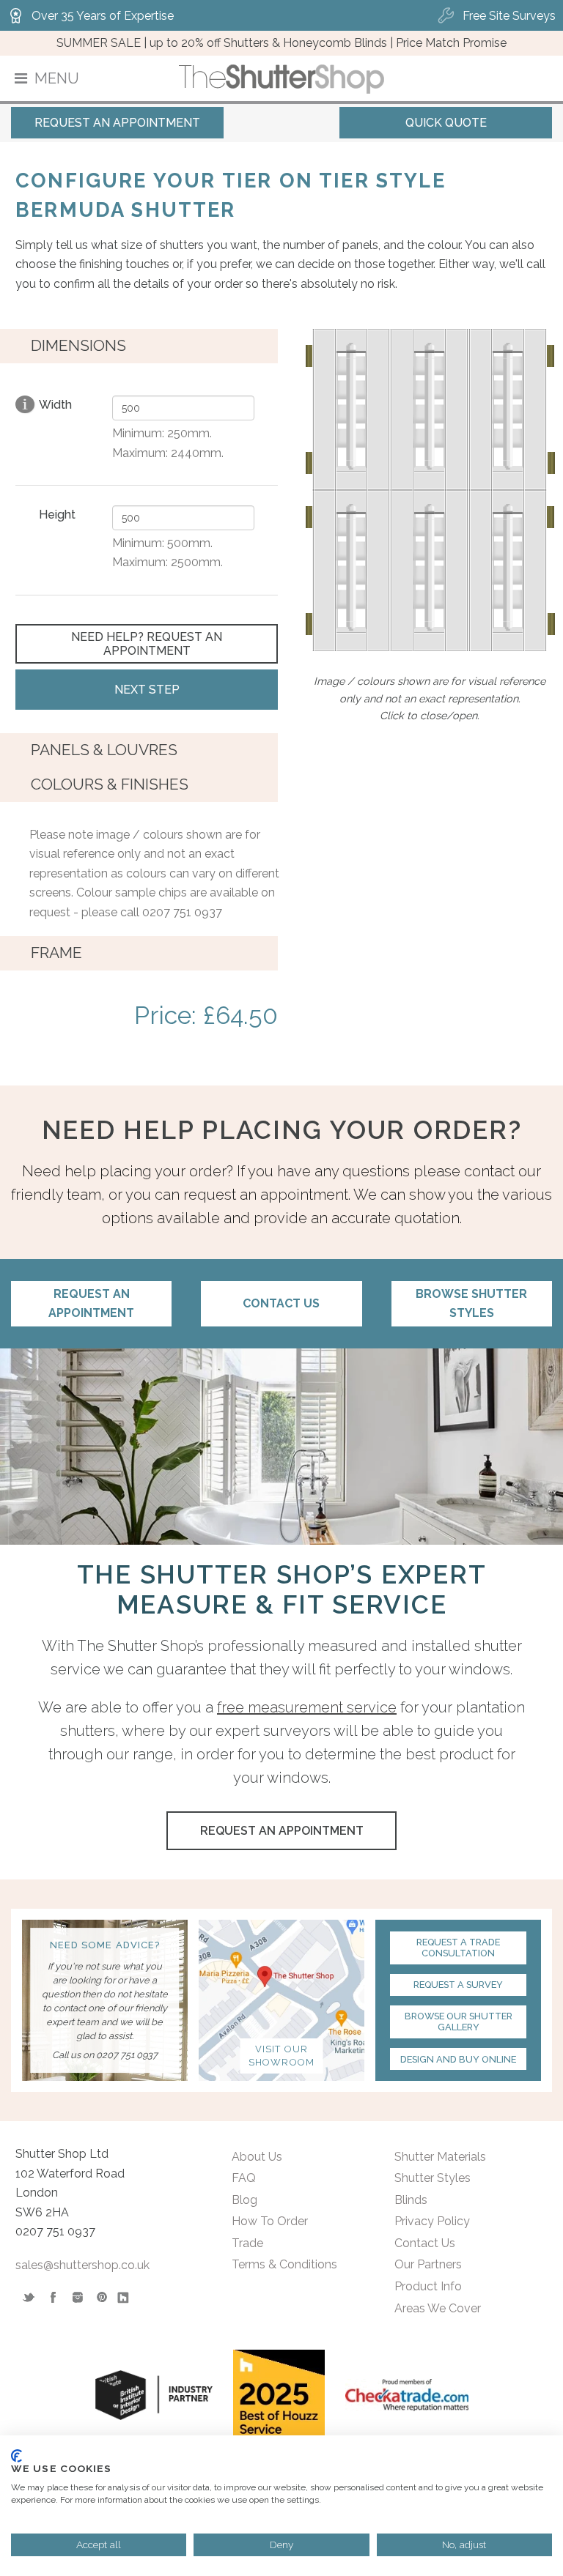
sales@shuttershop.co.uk (82, 2265)
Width (55, 405)
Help (25, 404)
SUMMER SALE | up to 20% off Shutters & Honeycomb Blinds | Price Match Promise (281, 43)
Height (57, 515)
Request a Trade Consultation (458, 1948)
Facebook (52, 2297)
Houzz (125, 2297)
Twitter (28, 2297)
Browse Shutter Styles (471, 1303)
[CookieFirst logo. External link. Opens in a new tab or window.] (16, 2456)
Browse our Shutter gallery (459, 2022)
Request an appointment (91, 1303)
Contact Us (281, 1303)
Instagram (77, 2297)
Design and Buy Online (458, 2059)
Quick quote (446, 123)
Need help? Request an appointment (147, 644)
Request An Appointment (117, 123)
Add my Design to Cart (155, 1065)
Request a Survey (458, 1985)
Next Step (147, 690)
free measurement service (307, 1707)
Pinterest (101, 2297)
